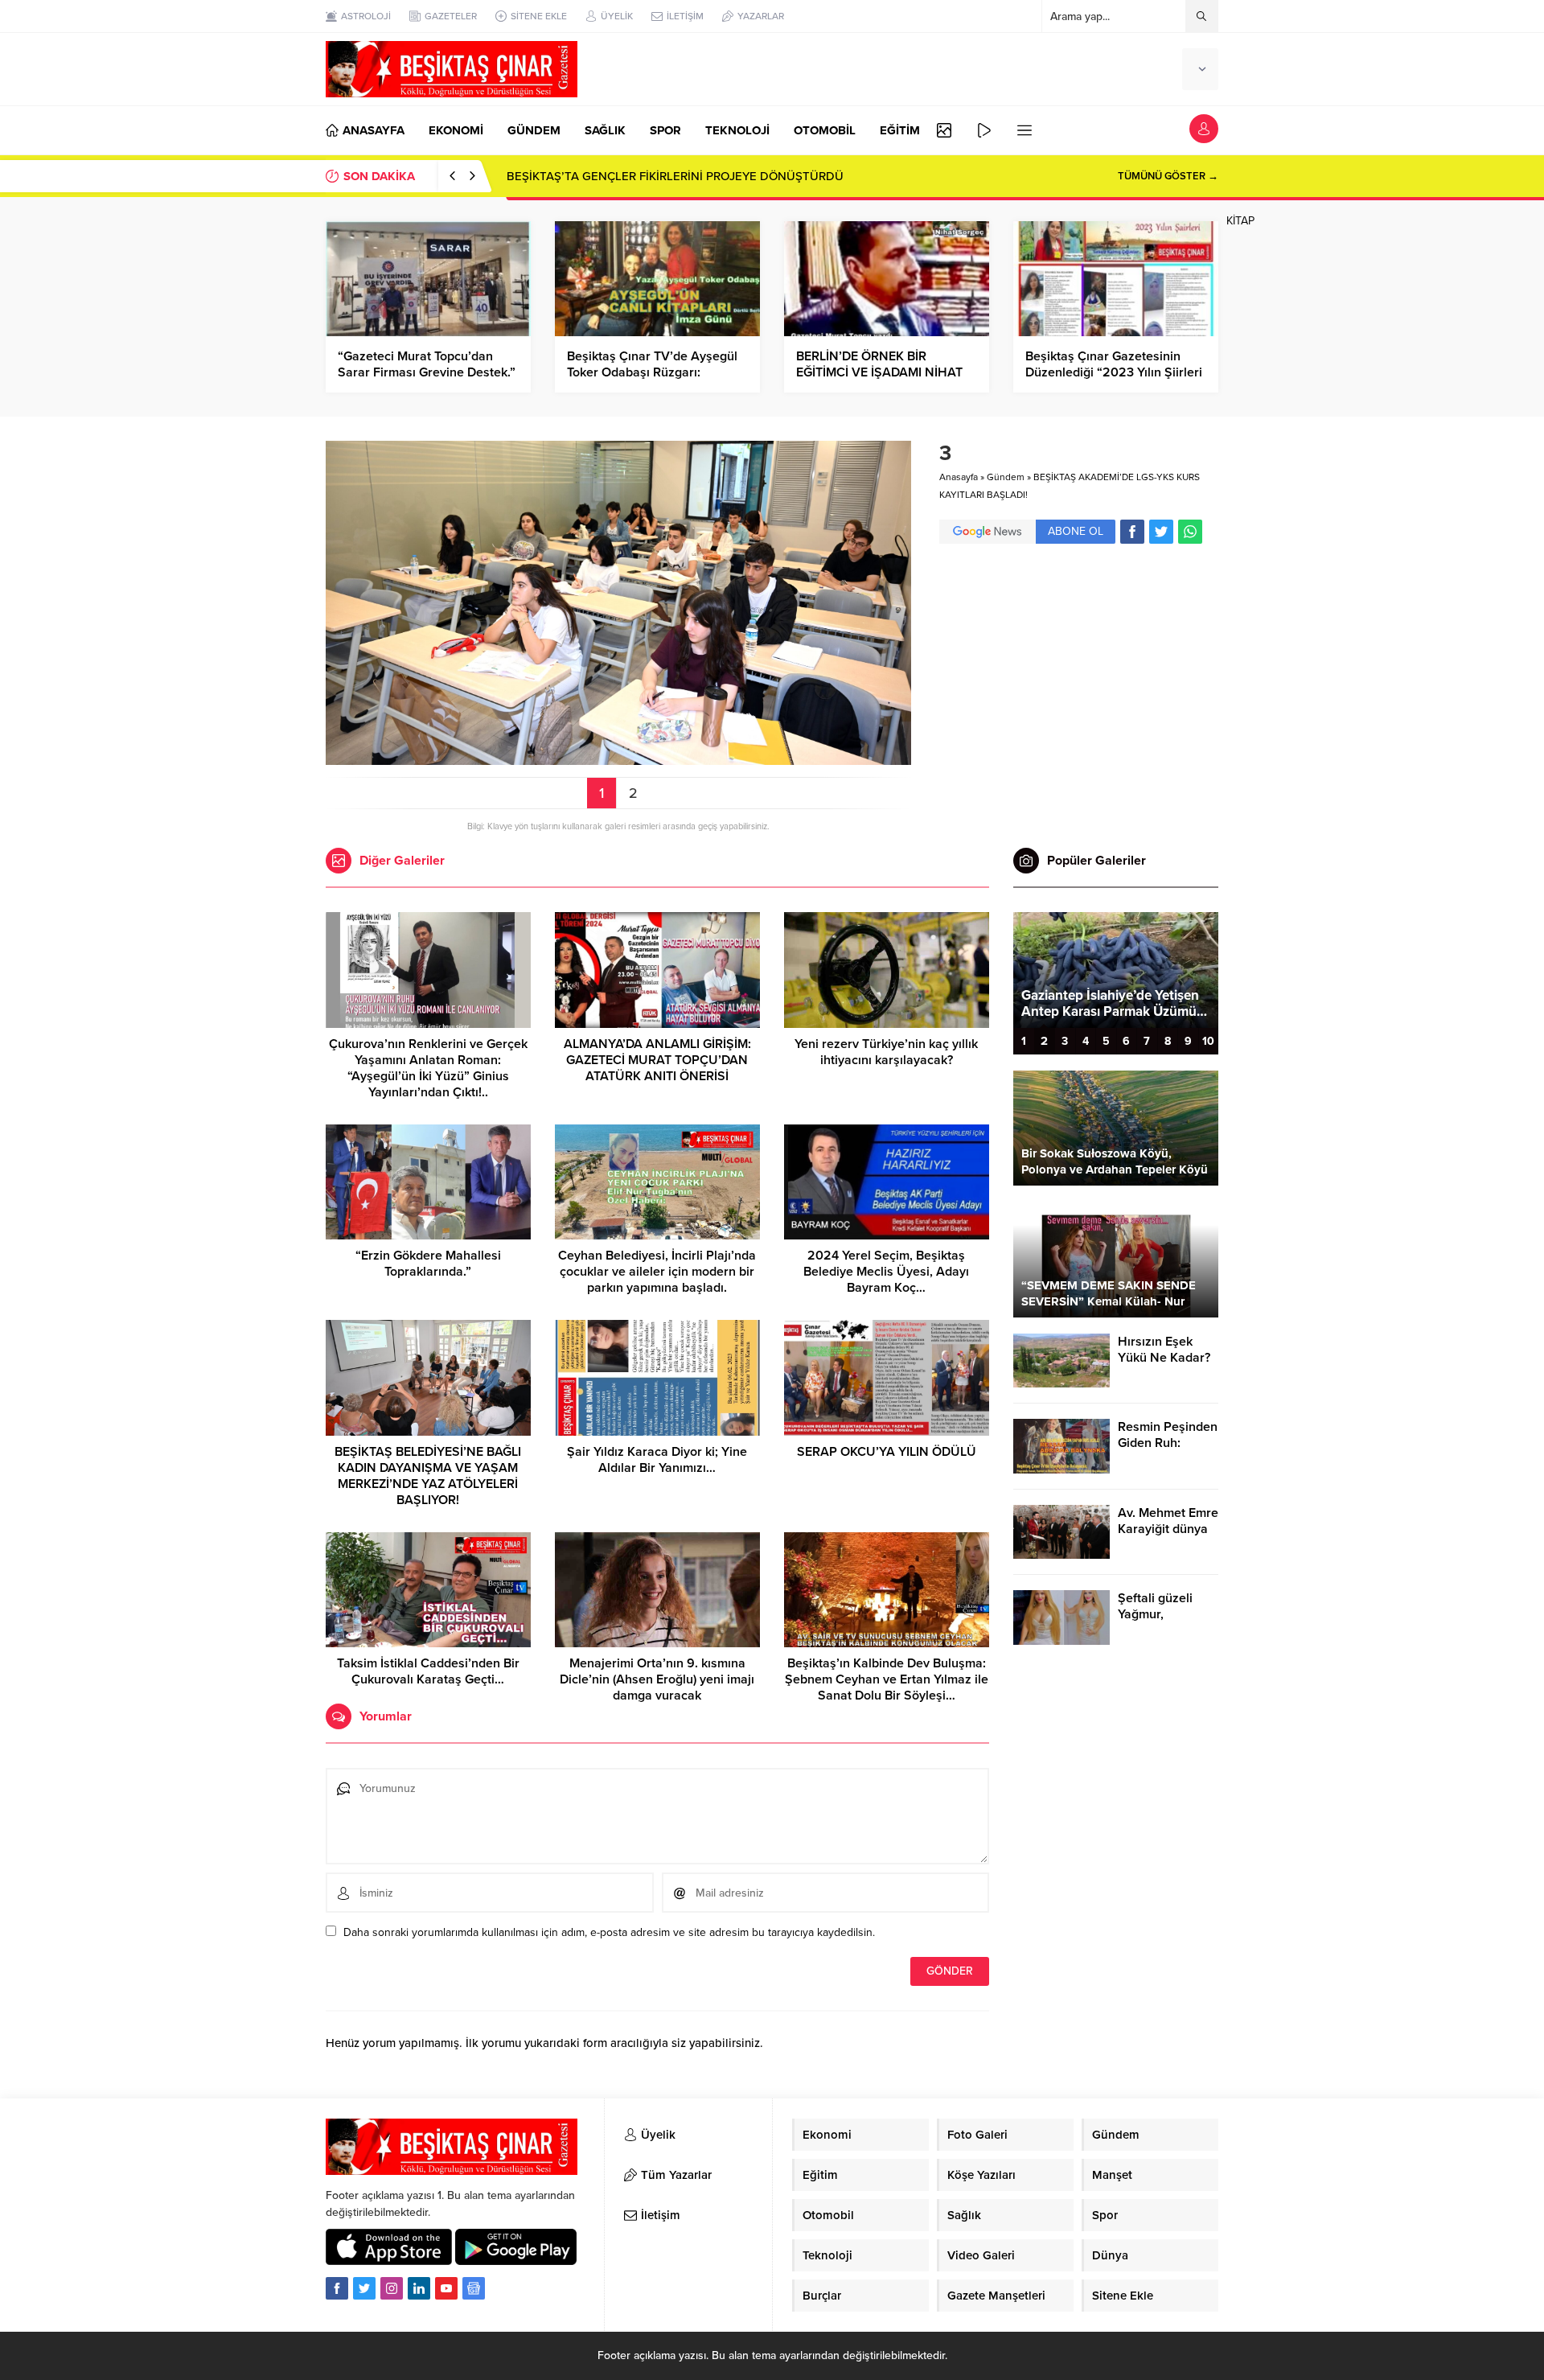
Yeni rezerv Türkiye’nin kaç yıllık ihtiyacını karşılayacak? (886, 1052)
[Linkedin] (419, 2288)
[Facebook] (337, 2288)
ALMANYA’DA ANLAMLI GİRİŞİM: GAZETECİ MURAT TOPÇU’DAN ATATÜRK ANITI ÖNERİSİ (657, 1060)
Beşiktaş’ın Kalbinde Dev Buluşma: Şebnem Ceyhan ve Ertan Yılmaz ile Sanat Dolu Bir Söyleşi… (887, 1679)
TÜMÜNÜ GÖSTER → (1168, 176)
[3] (618, 758)
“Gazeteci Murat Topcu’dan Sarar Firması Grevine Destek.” (427, 364)
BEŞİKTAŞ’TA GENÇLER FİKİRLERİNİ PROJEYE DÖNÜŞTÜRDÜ (675, 176)
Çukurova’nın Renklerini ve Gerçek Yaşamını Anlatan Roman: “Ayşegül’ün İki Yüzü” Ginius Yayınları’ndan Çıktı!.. (428, 1068)
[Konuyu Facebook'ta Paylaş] (1132, 532)
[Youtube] (446, 2288)
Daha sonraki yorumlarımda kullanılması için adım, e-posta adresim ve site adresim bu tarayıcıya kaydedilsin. (609, 1932)
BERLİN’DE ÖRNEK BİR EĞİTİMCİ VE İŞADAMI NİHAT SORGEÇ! (879, 372)
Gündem (1006, 477)
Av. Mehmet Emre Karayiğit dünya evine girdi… (1168, 1529)
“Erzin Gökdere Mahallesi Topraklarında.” (428, 1264)
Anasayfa (959, 477)
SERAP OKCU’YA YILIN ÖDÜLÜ (887, 1452)
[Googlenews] (474, 2288)
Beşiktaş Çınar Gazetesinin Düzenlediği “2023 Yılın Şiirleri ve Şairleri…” (1114, 372)
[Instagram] (392, 2288)
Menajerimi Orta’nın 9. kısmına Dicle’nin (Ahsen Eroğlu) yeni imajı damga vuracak (657, 1679)
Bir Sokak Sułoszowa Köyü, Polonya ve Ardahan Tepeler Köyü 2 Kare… (1115, 1169)
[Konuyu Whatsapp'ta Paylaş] (1190, 532)
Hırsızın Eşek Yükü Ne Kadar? (1164, 1350)
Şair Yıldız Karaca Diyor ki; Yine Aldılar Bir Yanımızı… (657, 1460)
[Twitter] (364, 2288)
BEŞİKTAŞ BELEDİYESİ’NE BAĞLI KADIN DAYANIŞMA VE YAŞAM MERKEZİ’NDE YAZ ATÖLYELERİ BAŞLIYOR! (428, 1476)
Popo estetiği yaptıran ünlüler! (1113, 1012)
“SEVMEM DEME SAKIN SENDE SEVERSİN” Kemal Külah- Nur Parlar (1109, 1301)
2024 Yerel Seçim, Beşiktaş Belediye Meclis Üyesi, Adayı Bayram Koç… (886, 1272)
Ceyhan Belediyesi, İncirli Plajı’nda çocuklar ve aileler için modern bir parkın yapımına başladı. (657, 1272)
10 (1208, 1041)
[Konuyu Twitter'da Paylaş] (1161, 532)
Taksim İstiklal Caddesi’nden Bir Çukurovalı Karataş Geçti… (428, 1671)
